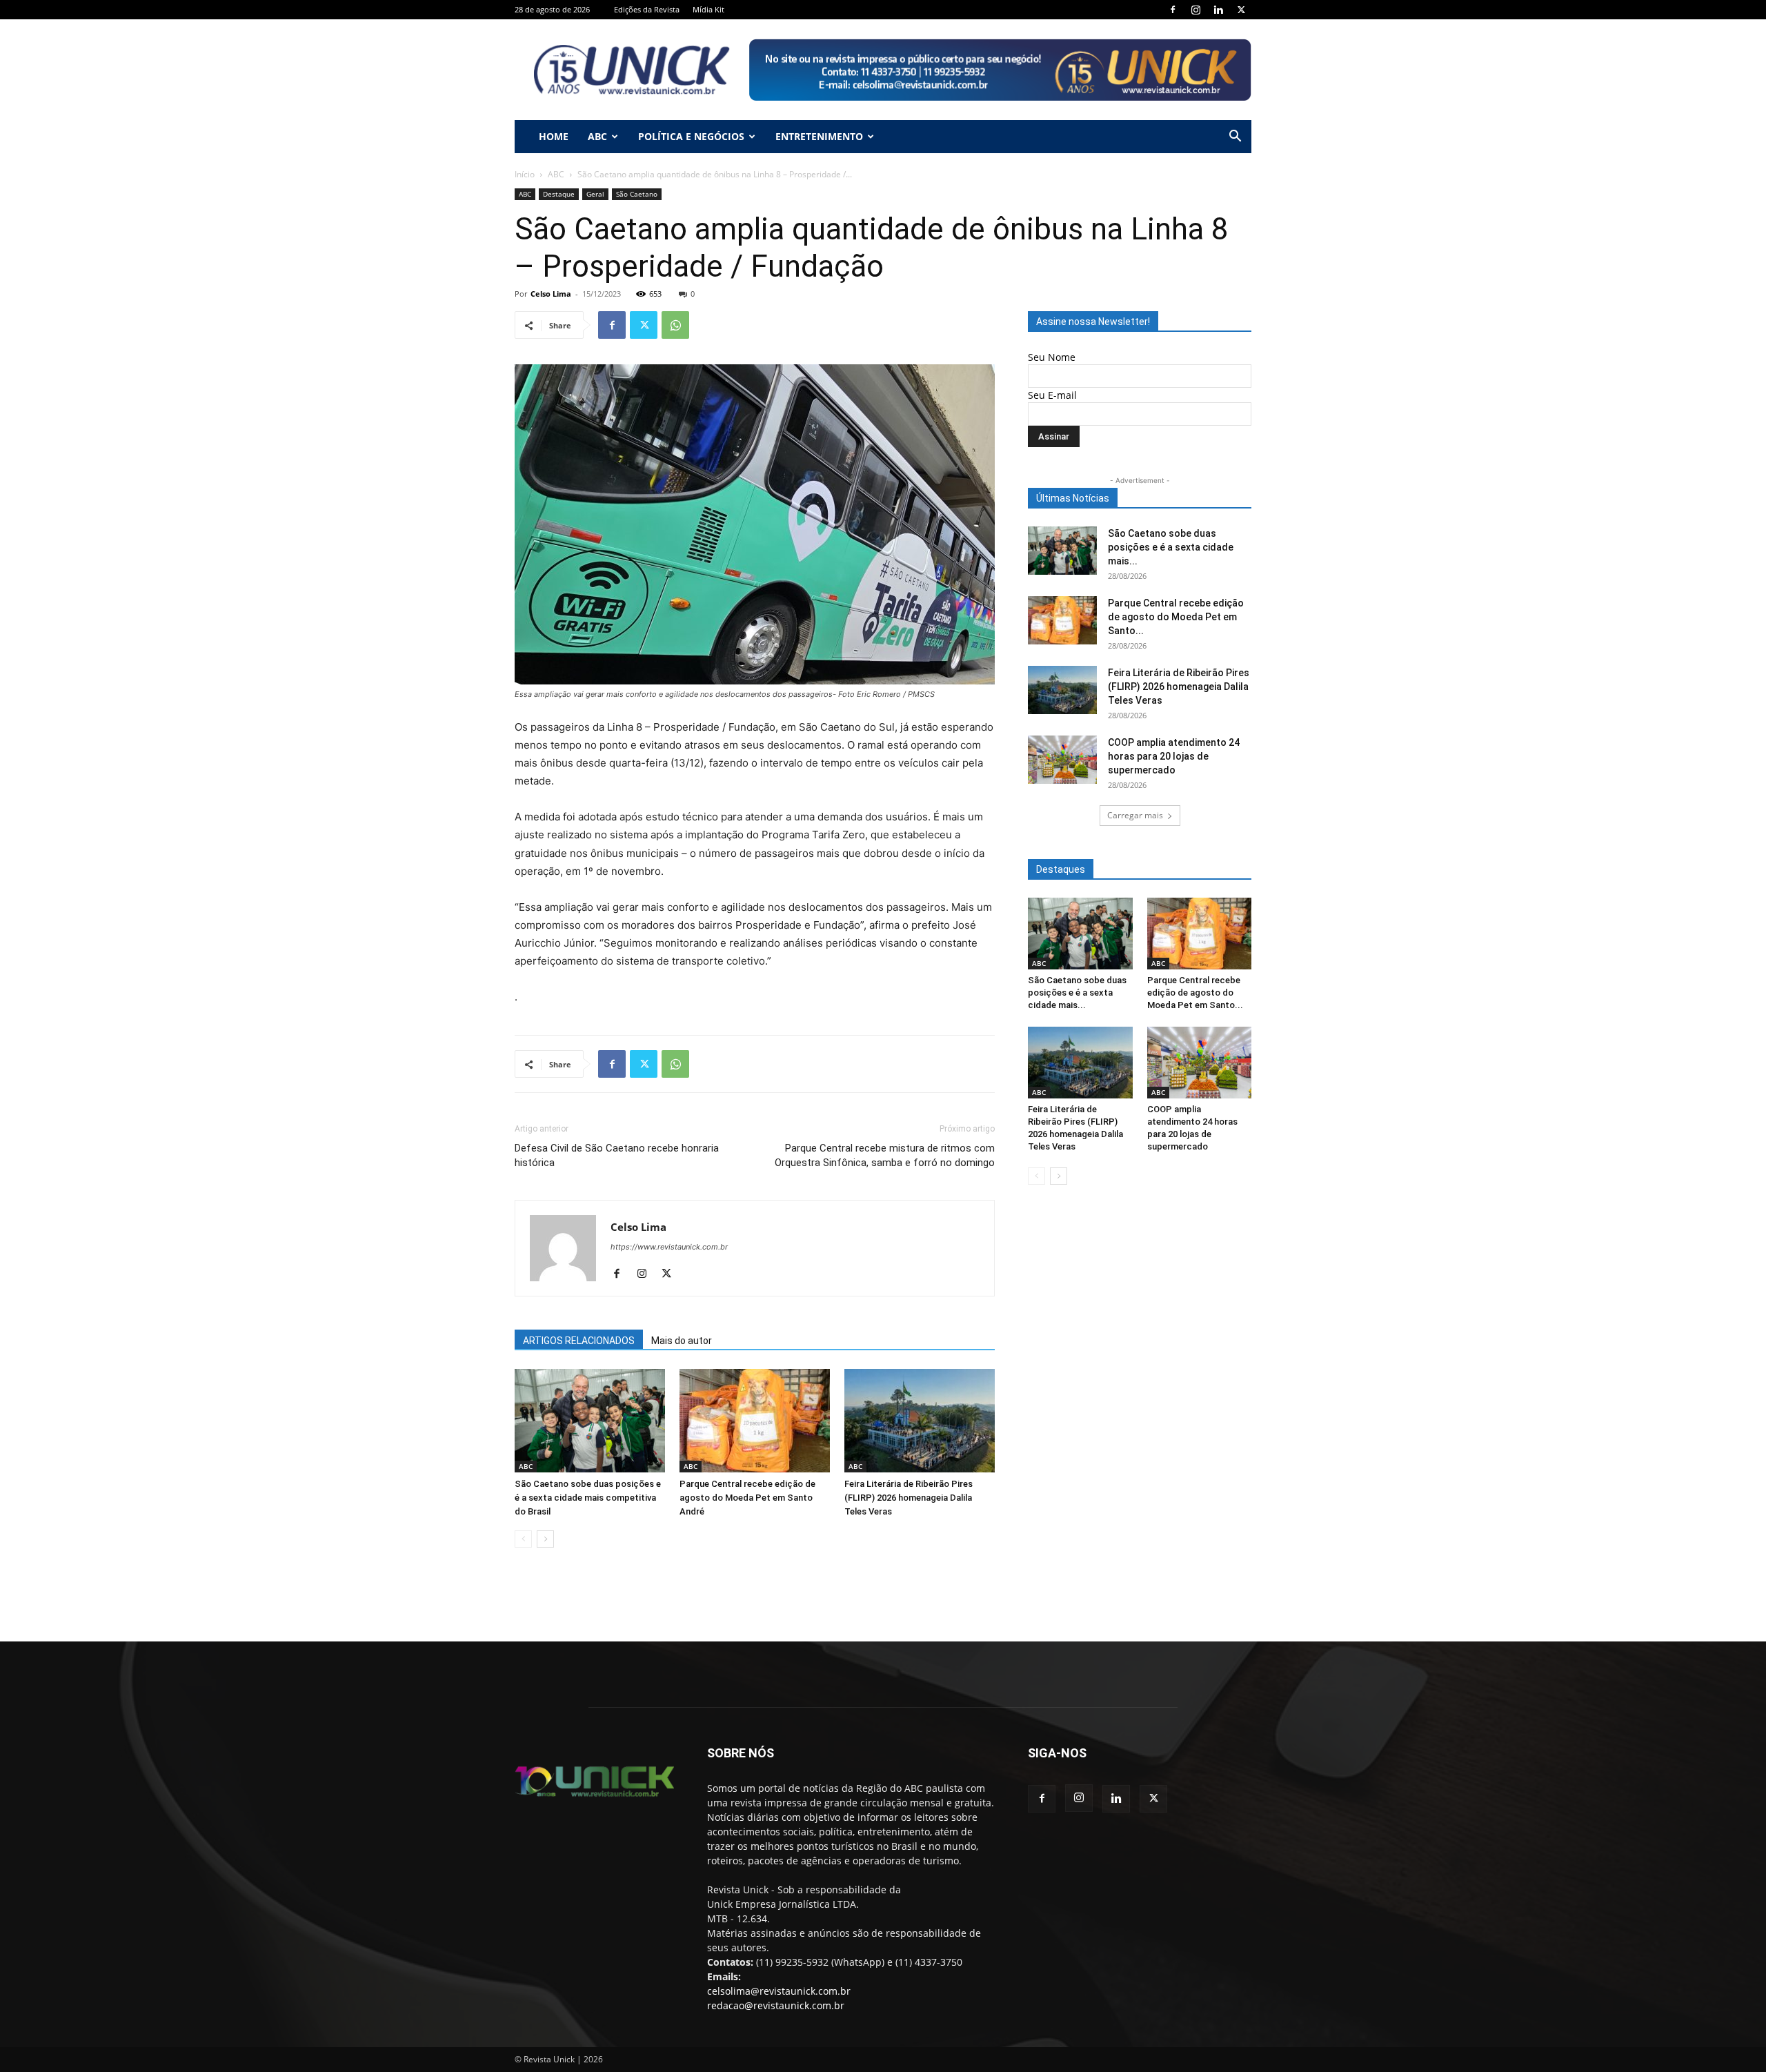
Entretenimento (819, 136)
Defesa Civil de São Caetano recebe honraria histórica (617, 1155)
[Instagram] (1195, 10)
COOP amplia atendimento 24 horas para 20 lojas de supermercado (1174, 756)
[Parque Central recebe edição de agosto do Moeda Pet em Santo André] (755, 1421)
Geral (595, 194)
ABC (597, 136)
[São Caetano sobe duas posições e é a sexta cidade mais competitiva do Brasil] (590, 1421)
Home (554, 136)
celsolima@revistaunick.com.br (779, 1991)
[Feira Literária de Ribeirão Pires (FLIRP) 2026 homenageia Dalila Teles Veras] (920, 1421)
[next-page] (545, 1539)
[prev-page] (523, 1539)
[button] (1235, 138)
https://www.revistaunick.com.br (669, 1247)
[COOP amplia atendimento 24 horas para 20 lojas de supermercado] (1062, 760)
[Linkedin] (1218, 10)
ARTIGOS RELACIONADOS (579, 1341)
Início (525, 174)
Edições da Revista (647, 9)
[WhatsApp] (675, 325)
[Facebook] (1173, 10)
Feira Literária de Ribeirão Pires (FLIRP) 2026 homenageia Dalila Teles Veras (909, 1498)
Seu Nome (1052, 357)
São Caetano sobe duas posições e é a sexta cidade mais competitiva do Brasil (588, 1498)
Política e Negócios (691, 136)
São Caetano (637, 194)
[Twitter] (1241, 10)
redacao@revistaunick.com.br (776, 2005)
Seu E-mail (1052, 395)
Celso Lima (551, 294)
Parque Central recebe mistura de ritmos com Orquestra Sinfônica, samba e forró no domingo (885, 1155)
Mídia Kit (708, 9)
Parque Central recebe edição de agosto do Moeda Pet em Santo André (747, 1498)
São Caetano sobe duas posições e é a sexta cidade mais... (1171, 547)
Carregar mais (1135, 815)
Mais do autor (682, 1341)
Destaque (559, 194)
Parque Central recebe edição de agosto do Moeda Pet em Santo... (1176, 617)
